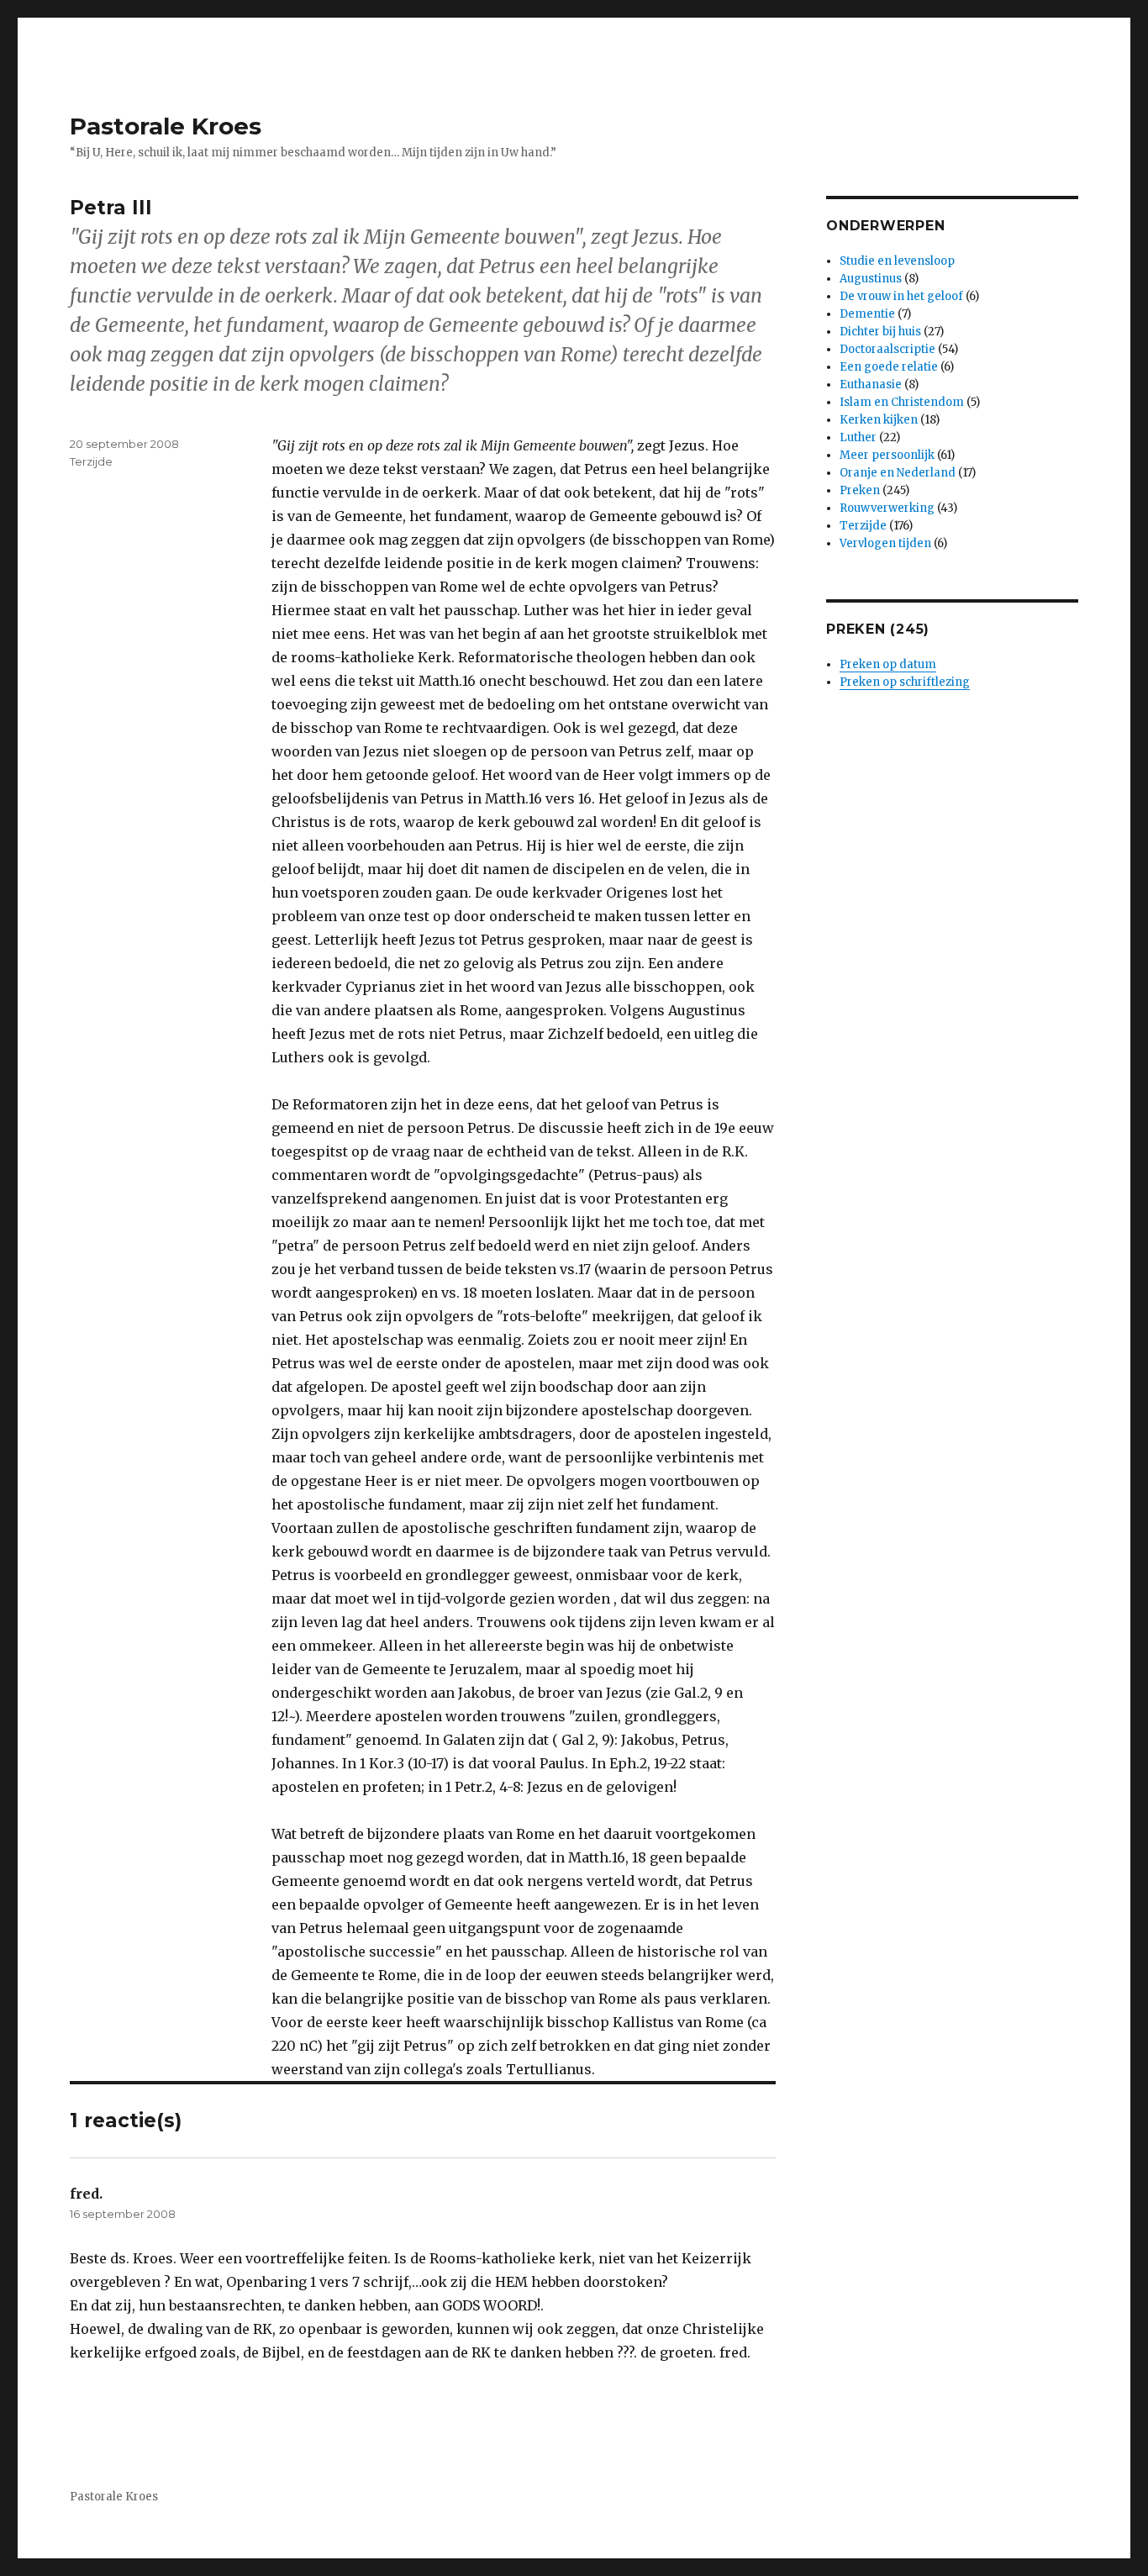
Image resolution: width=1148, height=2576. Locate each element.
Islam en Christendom (902, 402)
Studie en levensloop (897, 261)
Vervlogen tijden (885, 543)
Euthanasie (871, 385)
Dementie (867, 314)
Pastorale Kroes (166, 126)
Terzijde (91, 461)
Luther (858, 437)
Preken (860, 490)
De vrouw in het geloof (901, 296)
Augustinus (871, 279)
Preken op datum (888, 664)
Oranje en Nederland (898, 473)
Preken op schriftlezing (905, 682)
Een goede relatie (889, 367)
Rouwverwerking (887, 508)
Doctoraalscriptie (887, 349)
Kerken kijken (879, 420)
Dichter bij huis (880, 332)
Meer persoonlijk (887, 455)
